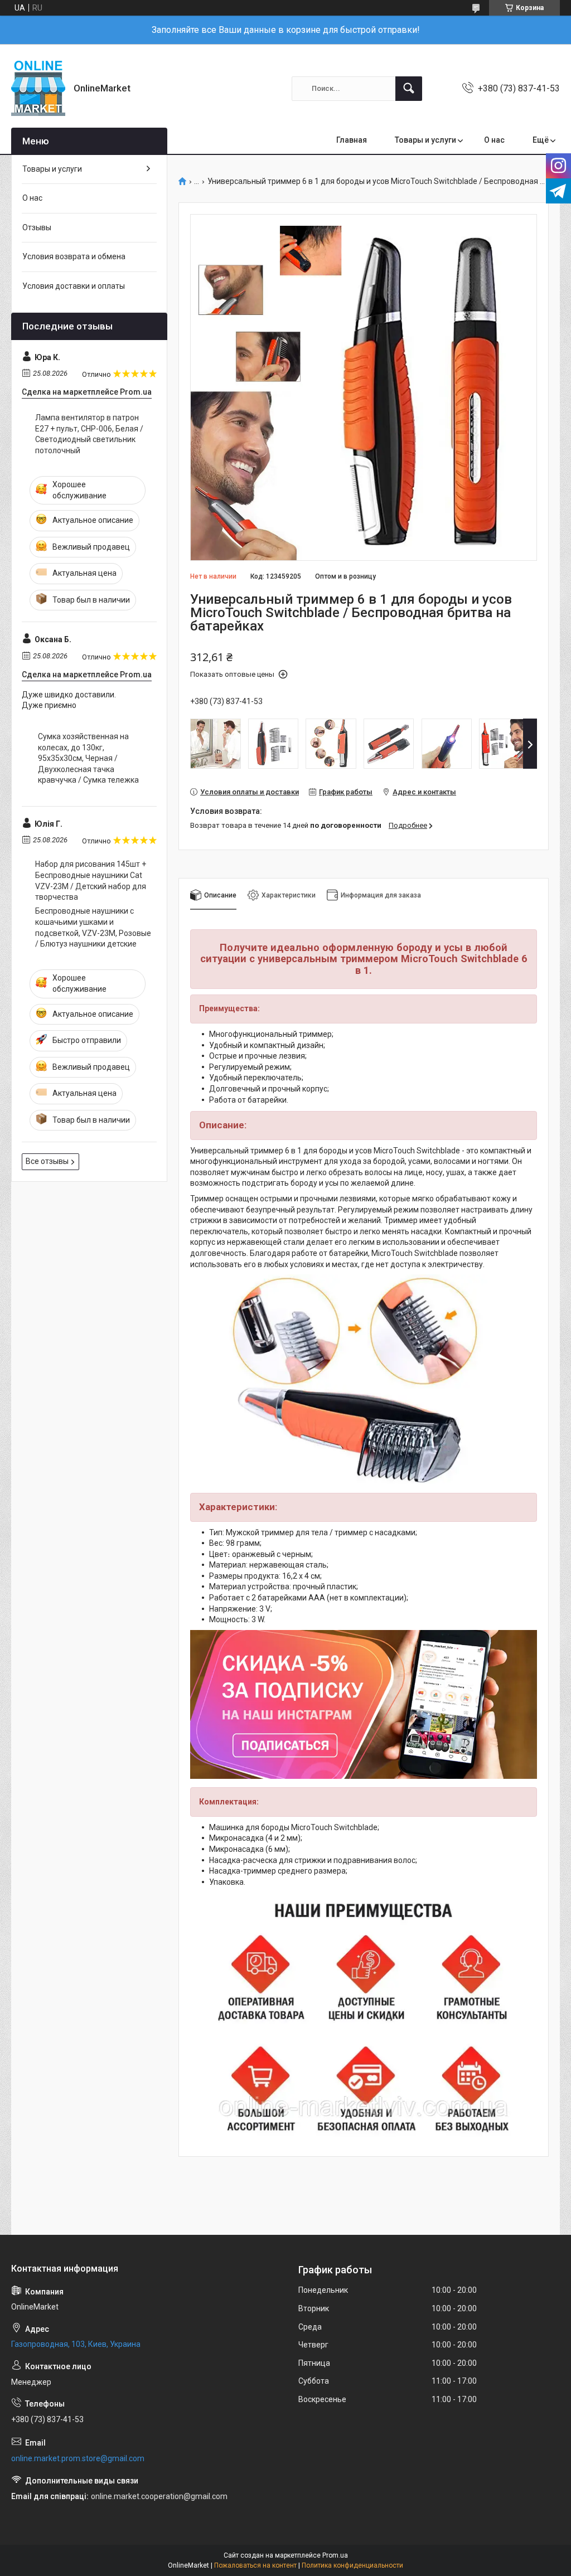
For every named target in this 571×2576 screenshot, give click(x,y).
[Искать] (409, 89)
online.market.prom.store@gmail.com (78, 2458)
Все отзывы (47, 1161)
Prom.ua (335, 2555)
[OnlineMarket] (38, 88)
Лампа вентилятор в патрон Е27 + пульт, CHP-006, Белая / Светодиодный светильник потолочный (89, 434)
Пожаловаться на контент (255, 2565)
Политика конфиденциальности (352, 2565)
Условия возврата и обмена (74, 256)
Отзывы (37, 227)
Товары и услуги (425, 140)
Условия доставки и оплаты (74, 286)
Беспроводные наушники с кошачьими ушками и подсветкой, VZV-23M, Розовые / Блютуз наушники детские (93, 927)
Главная (352, 140)
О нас (494, 140)
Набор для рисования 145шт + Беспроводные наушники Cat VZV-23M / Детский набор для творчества (91, 881)
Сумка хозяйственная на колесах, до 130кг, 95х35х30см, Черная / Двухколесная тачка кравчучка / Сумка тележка (88, 758)
